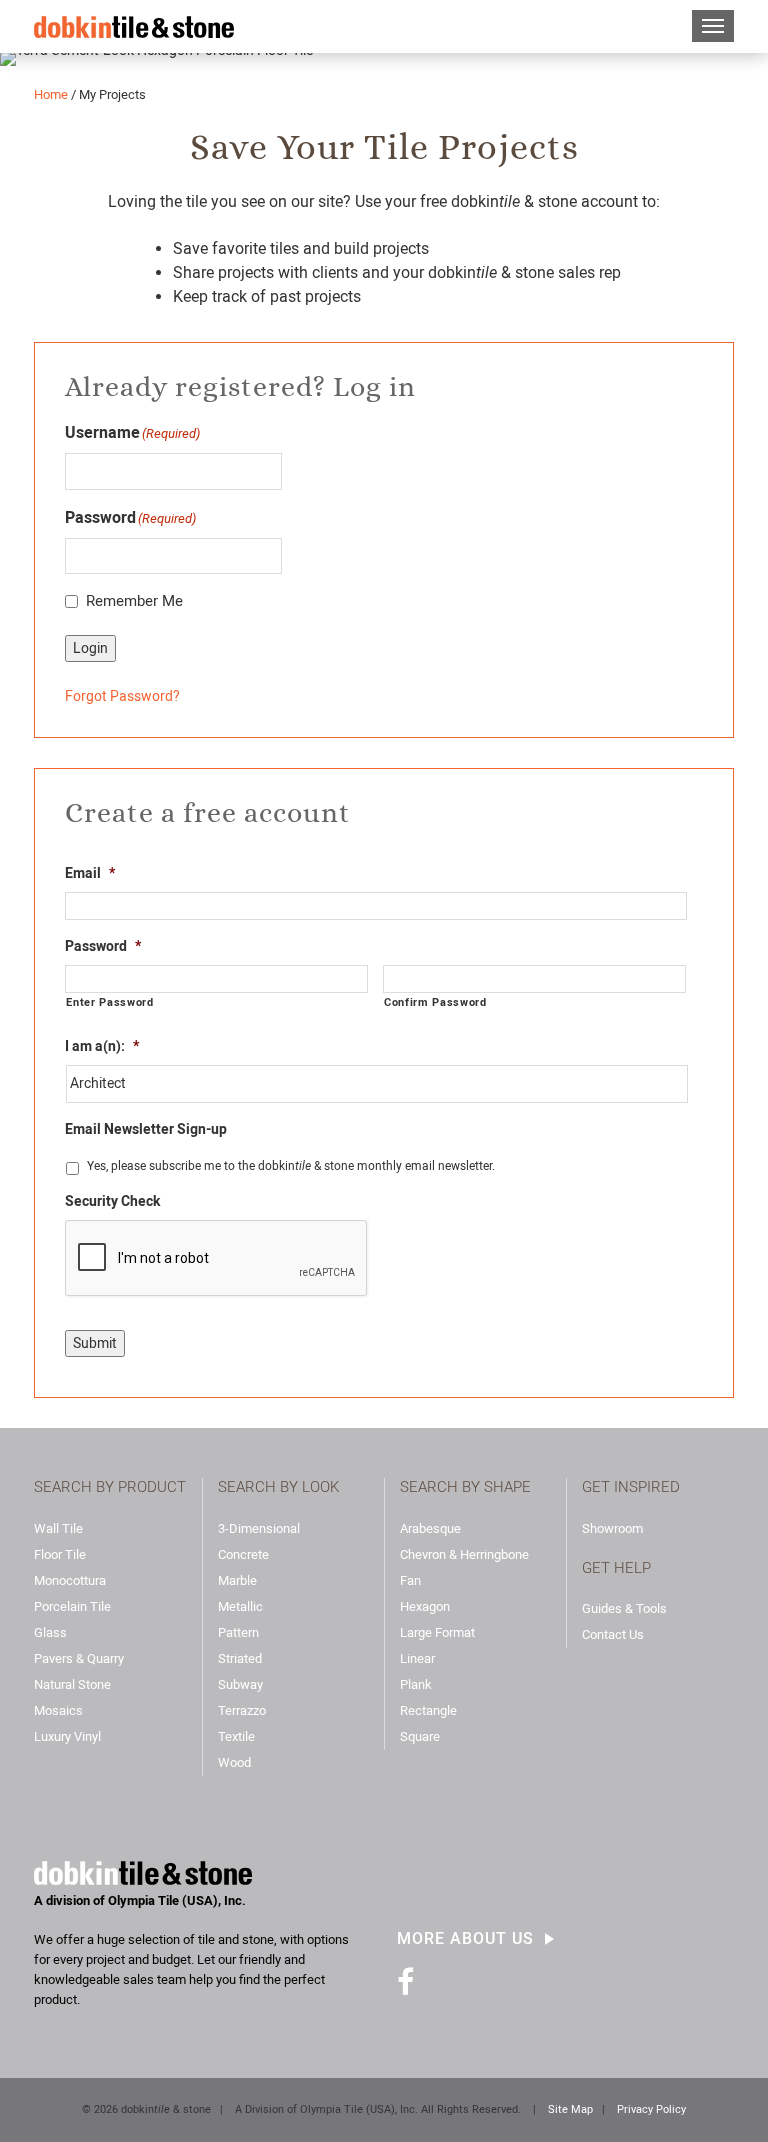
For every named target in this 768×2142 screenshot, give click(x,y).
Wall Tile (58, 1528)
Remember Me (134, 601)
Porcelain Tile (72, 1606)
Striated (240, 1658)
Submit (95, 1343)
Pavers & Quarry (79, 1658)
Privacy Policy (651, 2109)
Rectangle (428, 1710)
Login (90, 648)
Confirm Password (435, 1002)
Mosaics (58, 1710)
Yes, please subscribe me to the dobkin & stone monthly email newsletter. (291, 1166)
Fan (410, 1580)
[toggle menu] (713, 26)
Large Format (437, 1632)
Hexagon (425, 1606)
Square (420, 1736)
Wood (234, 1762)
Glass (50, 1632)
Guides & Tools (624, 1608)
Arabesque (430, 1528)
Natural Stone (72, 1684)
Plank (416, 1684)
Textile (236, 1736)
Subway (240, 1684)
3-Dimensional (259, 1528)
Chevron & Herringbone (464, 1554)
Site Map (570, 2109)
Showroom (612, 1528)
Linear (417, 1658)
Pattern (238, 1632)
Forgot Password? (122, 696)
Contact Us (613, 1634)
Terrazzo (242, 1710)
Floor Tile (60, 1554)
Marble (237, 1580)
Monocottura (70, 1580)
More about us (465, 1939)
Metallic (240, 1606)
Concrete (243, 1554)
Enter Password (109, 1002)
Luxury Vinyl (67, 1736)
